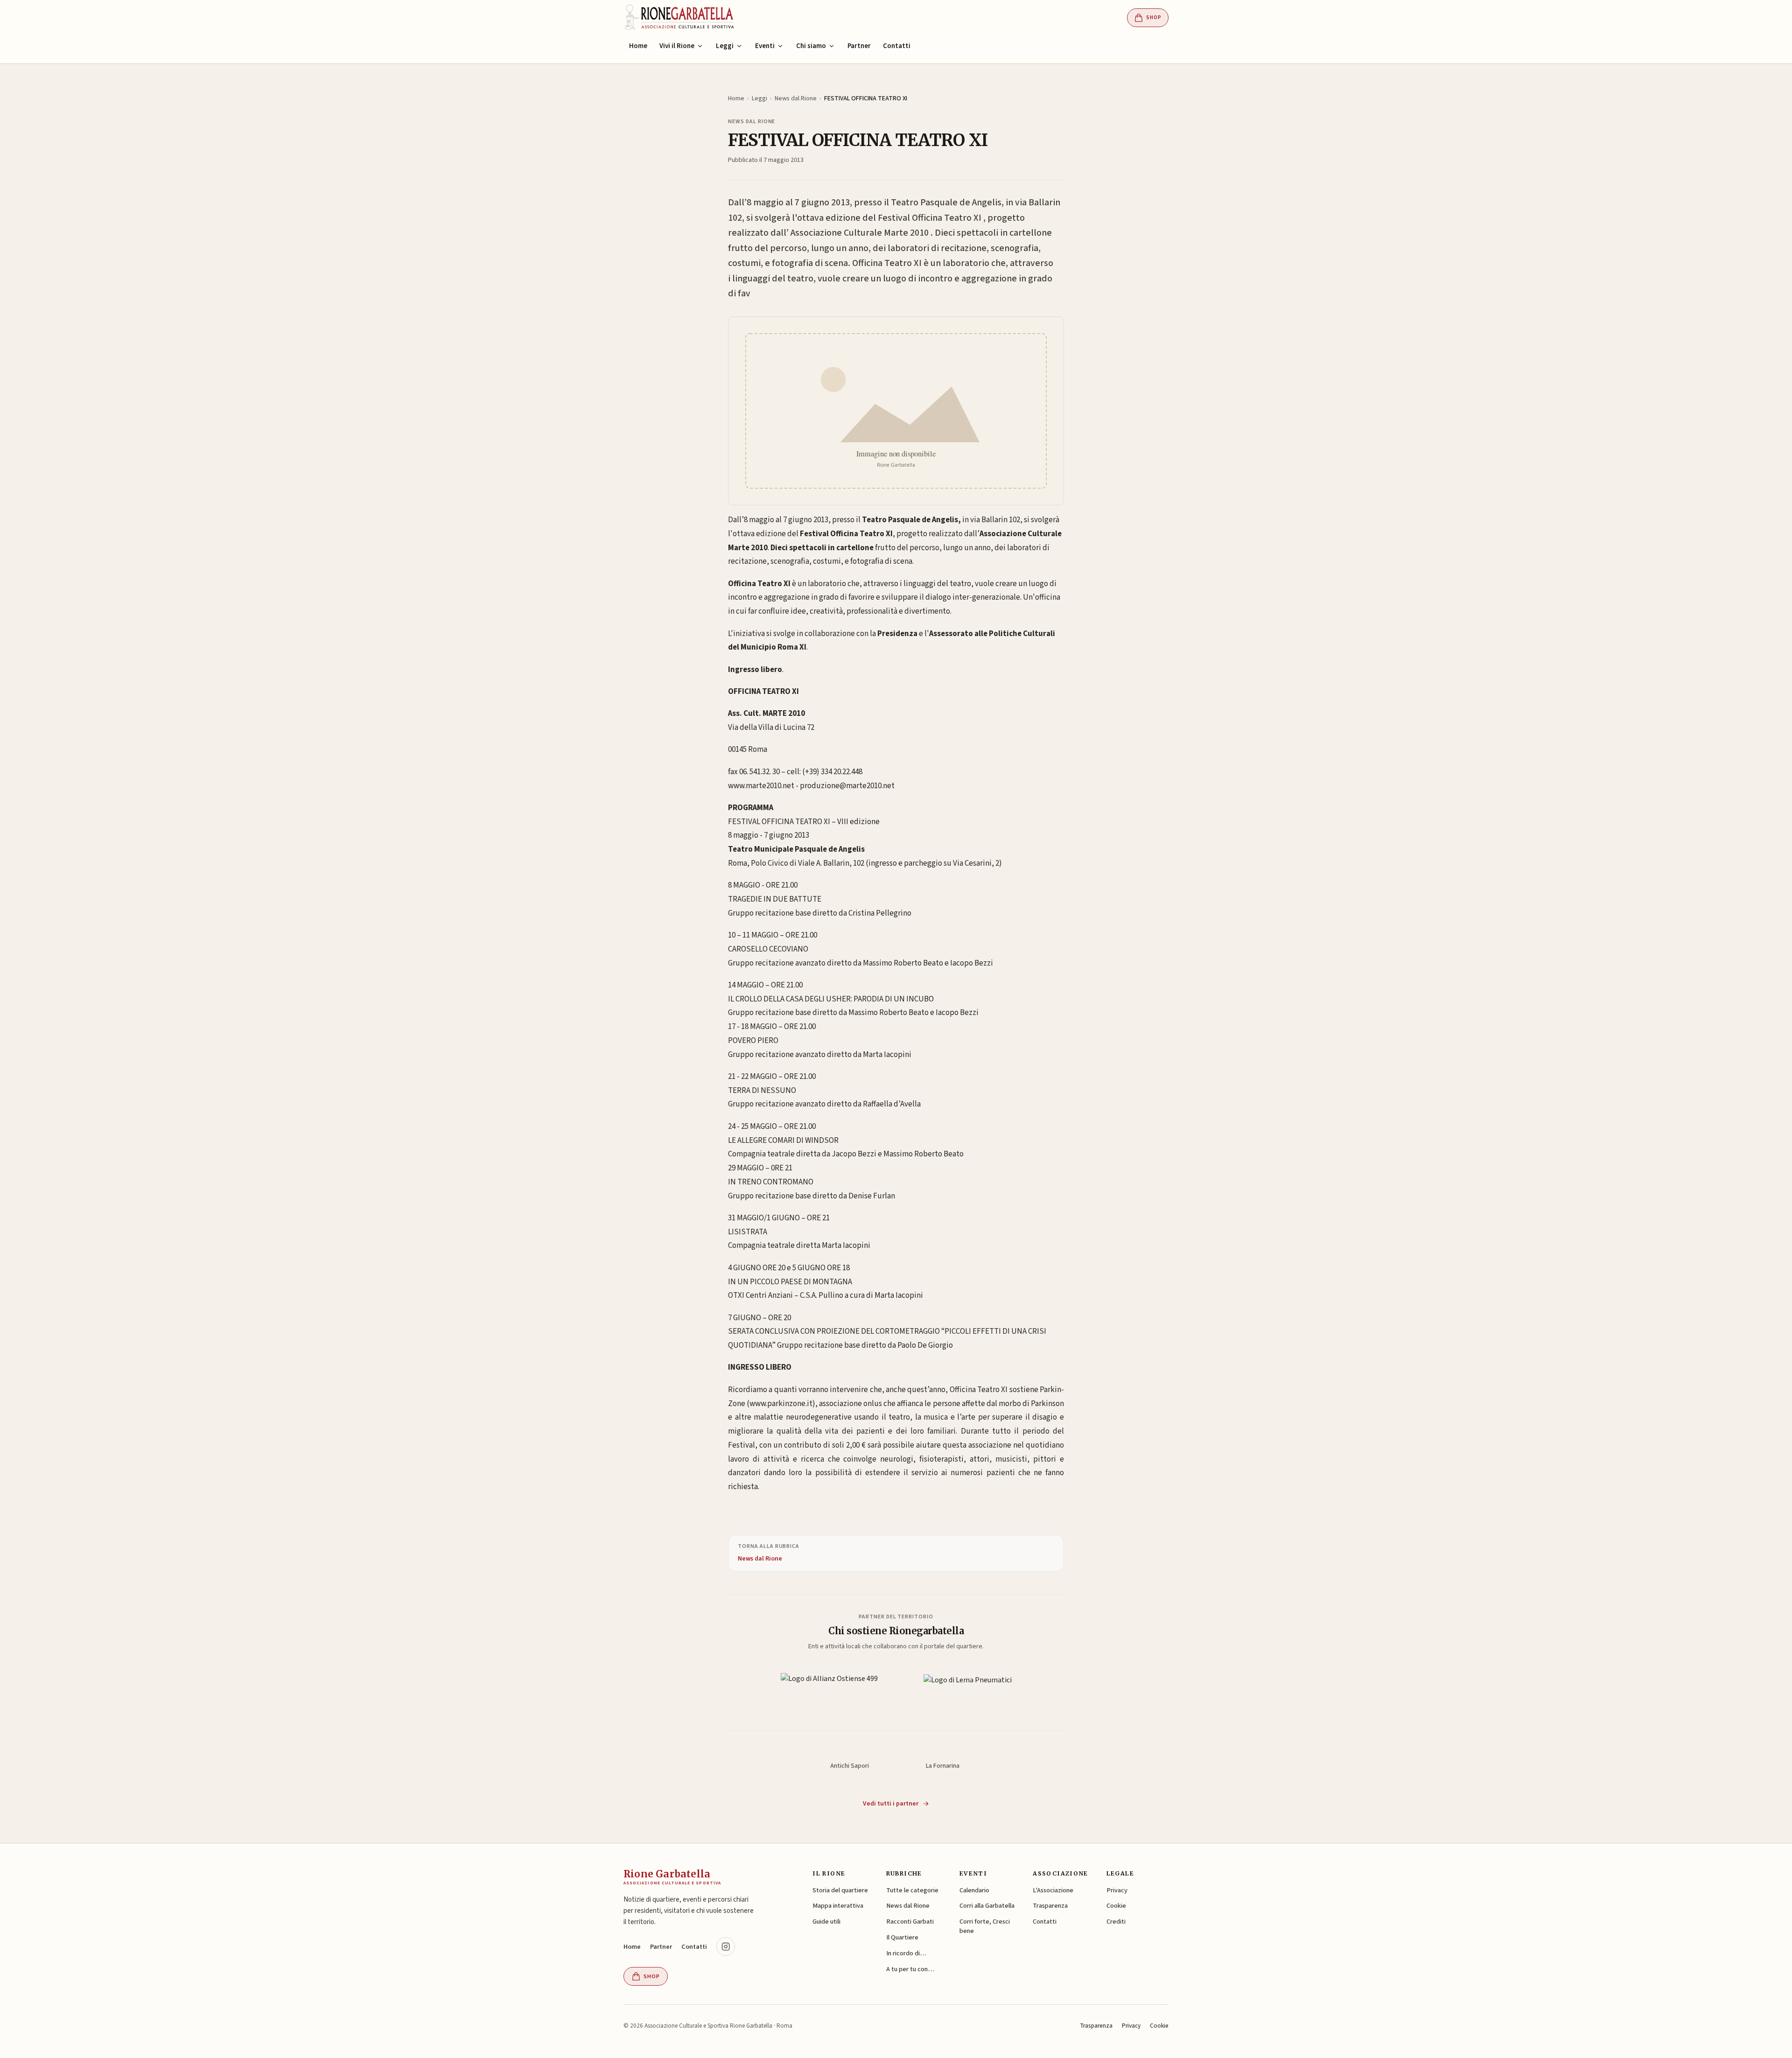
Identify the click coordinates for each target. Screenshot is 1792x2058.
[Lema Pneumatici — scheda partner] (968, 1689)
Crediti (1116, 1921)
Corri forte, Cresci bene (985, 1926)
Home (638, 46)
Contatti (897, 46)
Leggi (759, 98)
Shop (1154, 17)
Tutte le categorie (912, 1890)
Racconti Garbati (910, 1921)
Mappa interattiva (838, 1906)
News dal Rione (796, 98)
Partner (859, 46)
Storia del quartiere (840, 1890)
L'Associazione (1053, 1890)
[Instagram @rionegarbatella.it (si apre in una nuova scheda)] (726, 1946)
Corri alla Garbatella (987, 1906)
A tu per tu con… (910, 1969)
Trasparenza (1050, 1906)
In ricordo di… (906, 1953)
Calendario (974, 1890)
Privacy (1117, 1890)
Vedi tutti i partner (891, 1804)
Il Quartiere (902, 1937)
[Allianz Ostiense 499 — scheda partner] (829, 1689)
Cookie (1116, 1906)
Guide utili (826, 1921)
